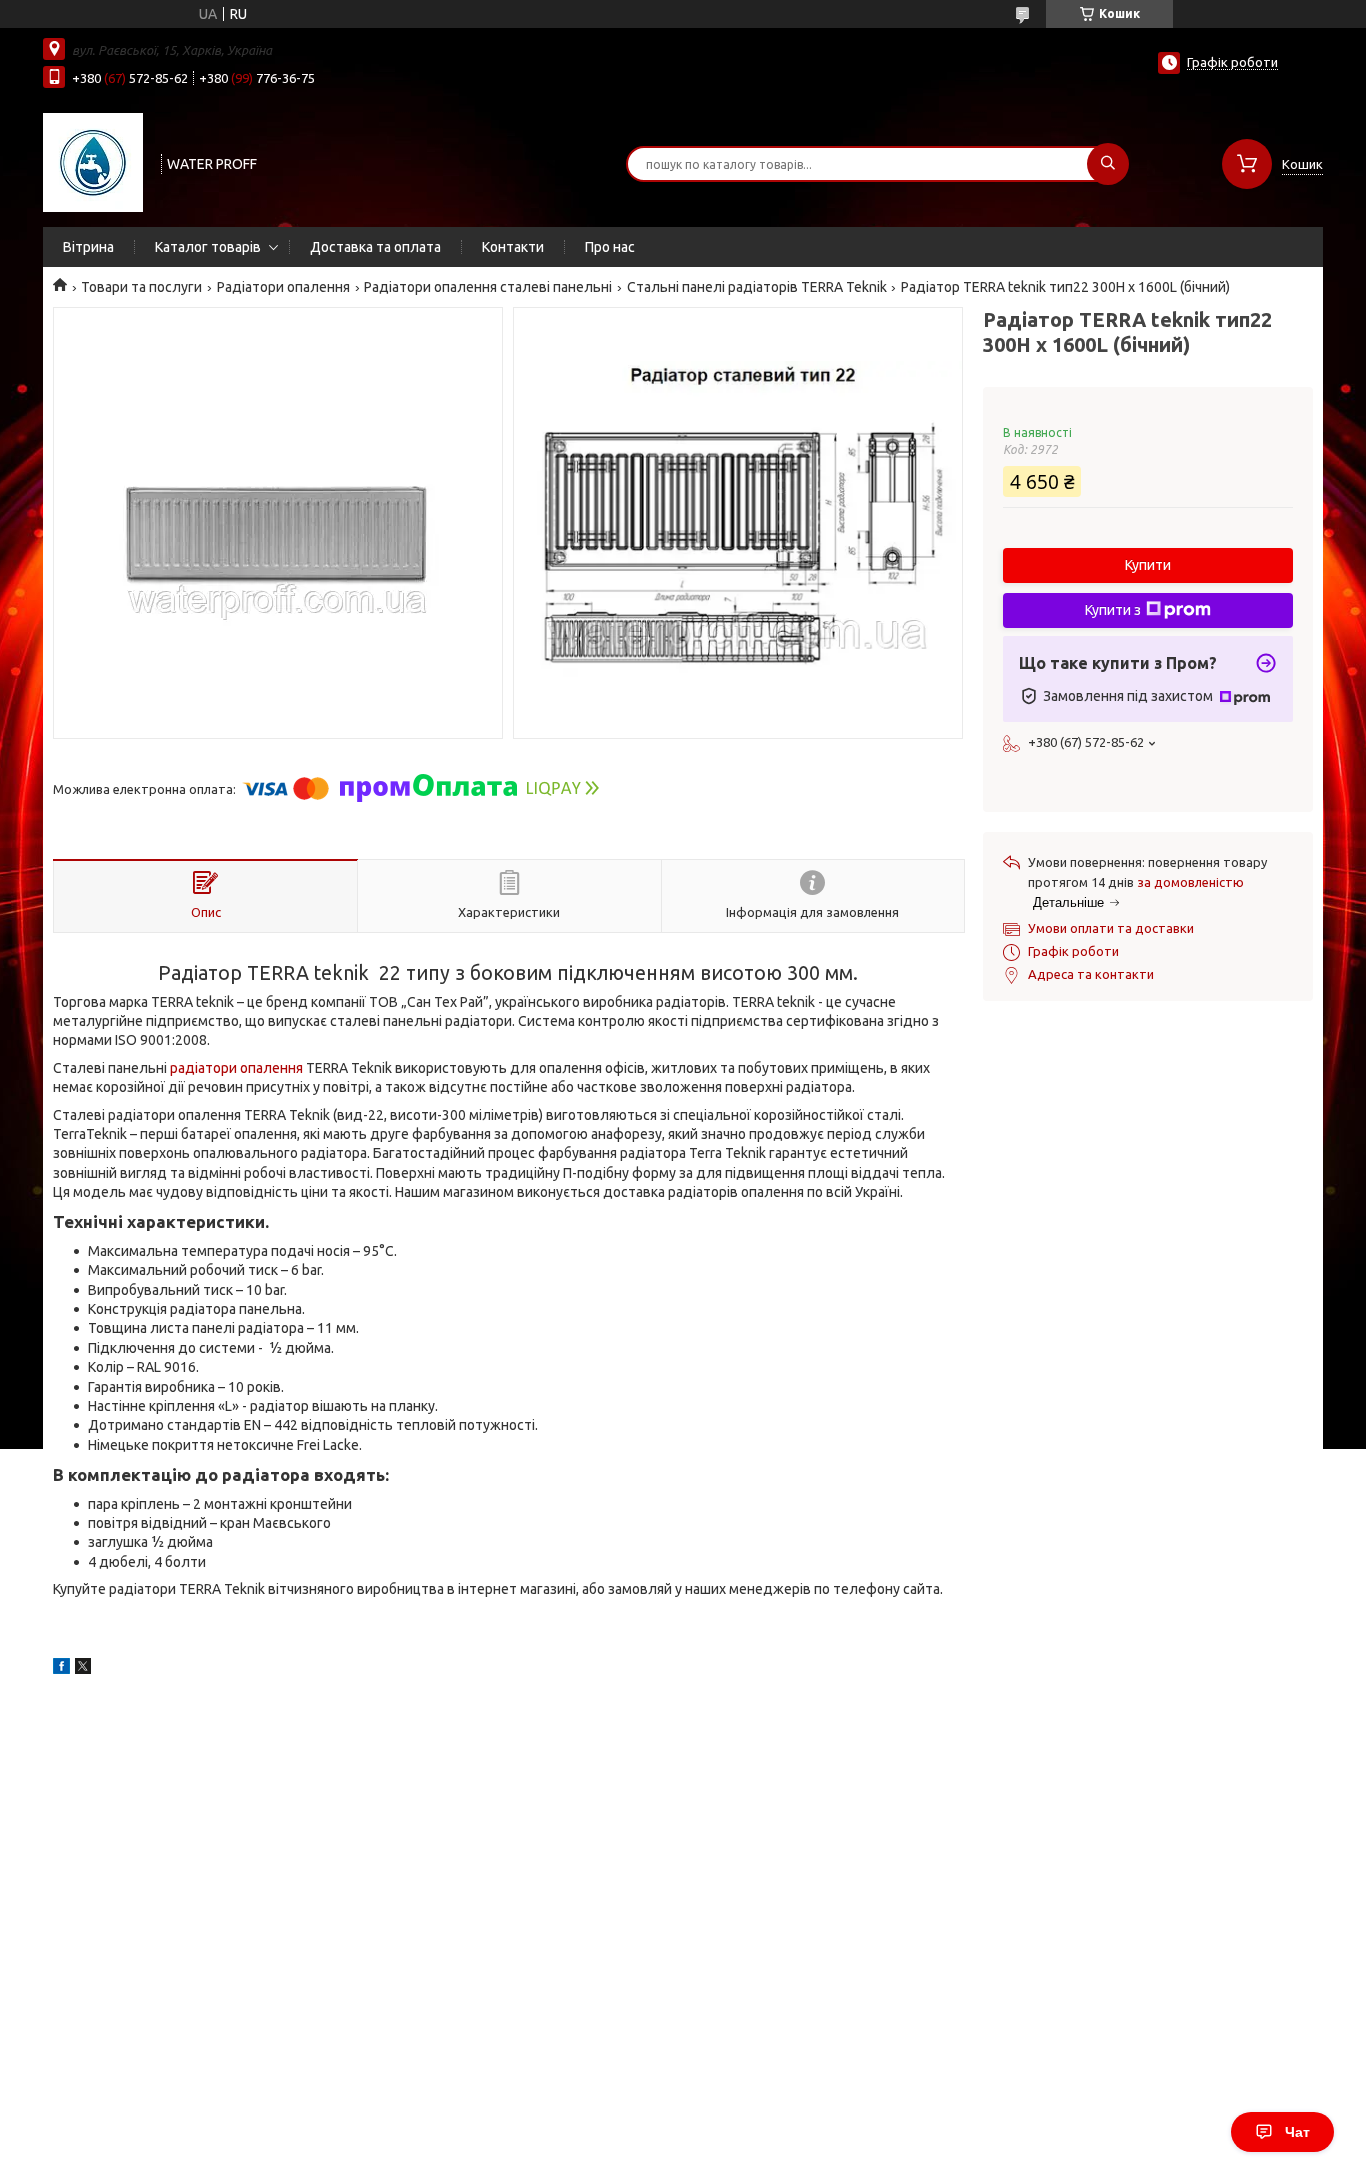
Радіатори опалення (283, 287)
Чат (1297, 2132)
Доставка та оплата (375, 247)
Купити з (1113, 610)
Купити (1148, 565)
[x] (83, 1669)
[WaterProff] (93, 162)
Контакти (513, 247)
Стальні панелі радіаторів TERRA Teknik (757, 287)
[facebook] (61, 1669)
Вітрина (88, 247)
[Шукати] (1108, 164)
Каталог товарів (208, 247)
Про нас (610, 247)
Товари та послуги (141, 287)
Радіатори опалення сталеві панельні (488, 287)
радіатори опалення (236, 1068)
